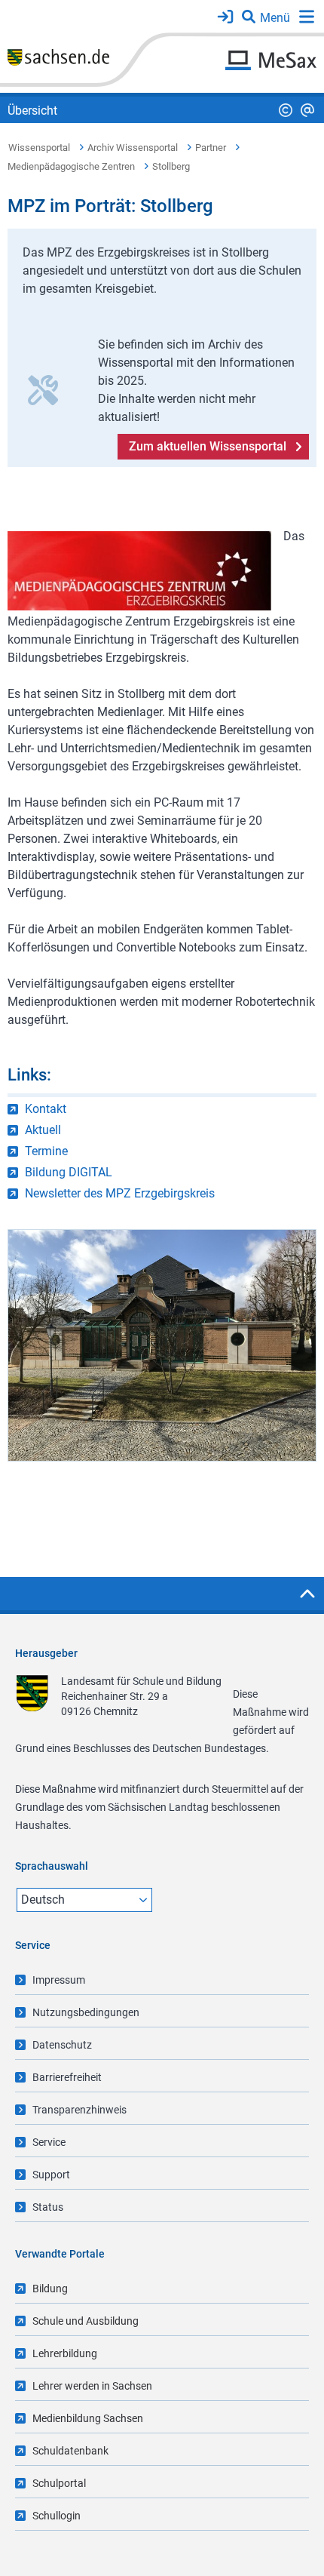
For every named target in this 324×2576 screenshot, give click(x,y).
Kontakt (46, 1109)
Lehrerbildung (65, 2353)
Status (48, 2207)
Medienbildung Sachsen (88, 2418)
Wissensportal (39, 148)
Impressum (59, 1980)
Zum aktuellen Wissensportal (208, 446)
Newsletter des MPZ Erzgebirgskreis (120, 1193)
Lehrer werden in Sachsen (92, 2386)
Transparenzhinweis (79, 2110)
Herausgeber (46, 1653)
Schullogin (57, 2516)
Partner (211, 148)
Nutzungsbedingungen (86, 2012)
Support (51, 2175)
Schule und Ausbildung (86, 2321)
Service (49, 2142)
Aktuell (43, 1130)
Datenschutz (62, 2045)
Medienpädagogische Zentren (71, 166)
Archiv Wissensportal (133, 148)
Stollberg (171, 166)
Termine (46, 1151)
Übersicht (32, 111)
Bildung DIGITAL (69, 1172)
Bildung (50, 2289)
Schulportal (59, 2483)
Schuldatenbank (70, 2451)
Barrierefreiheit (67, 2077)
